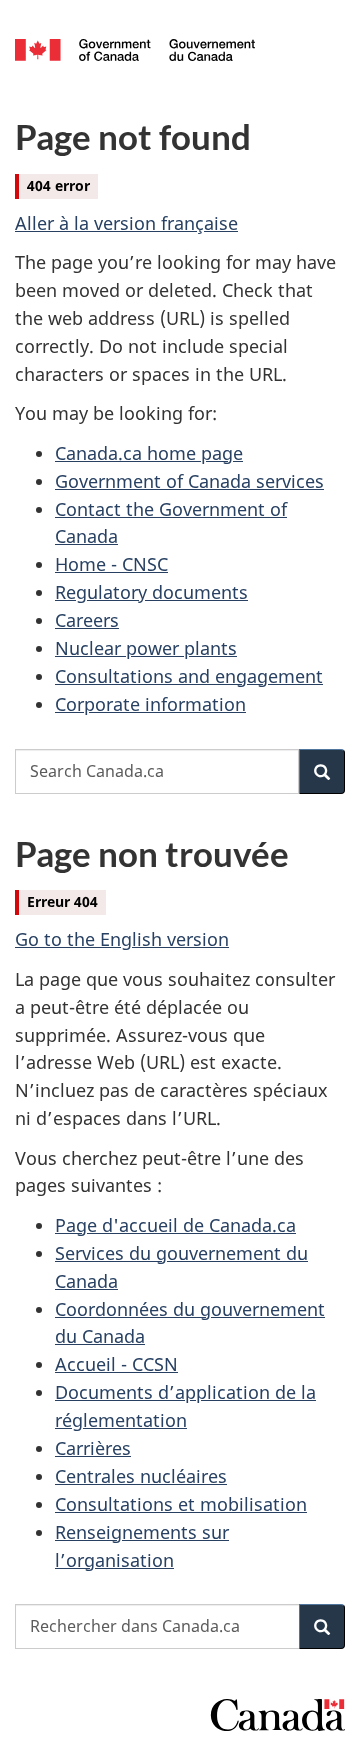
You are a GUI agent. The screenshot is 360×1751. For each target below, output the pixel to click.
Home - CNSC (111, 564)
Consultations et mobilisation (181, 1504)
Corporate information (150, 704)
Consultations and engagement (189, 676)
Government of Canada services (189, 481)
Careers (87, 620)
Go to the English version (122, 939)
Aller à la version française (126, 223)
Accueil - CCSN (116, 1364)
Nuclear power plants (146, 648)
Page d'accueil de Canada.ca (175, 1225)
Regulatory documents (151, 592)
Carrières (93, 1448)
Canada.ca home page (149, 453)
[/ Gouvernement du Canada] (135, 48)
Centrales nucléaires (141, 1476)
